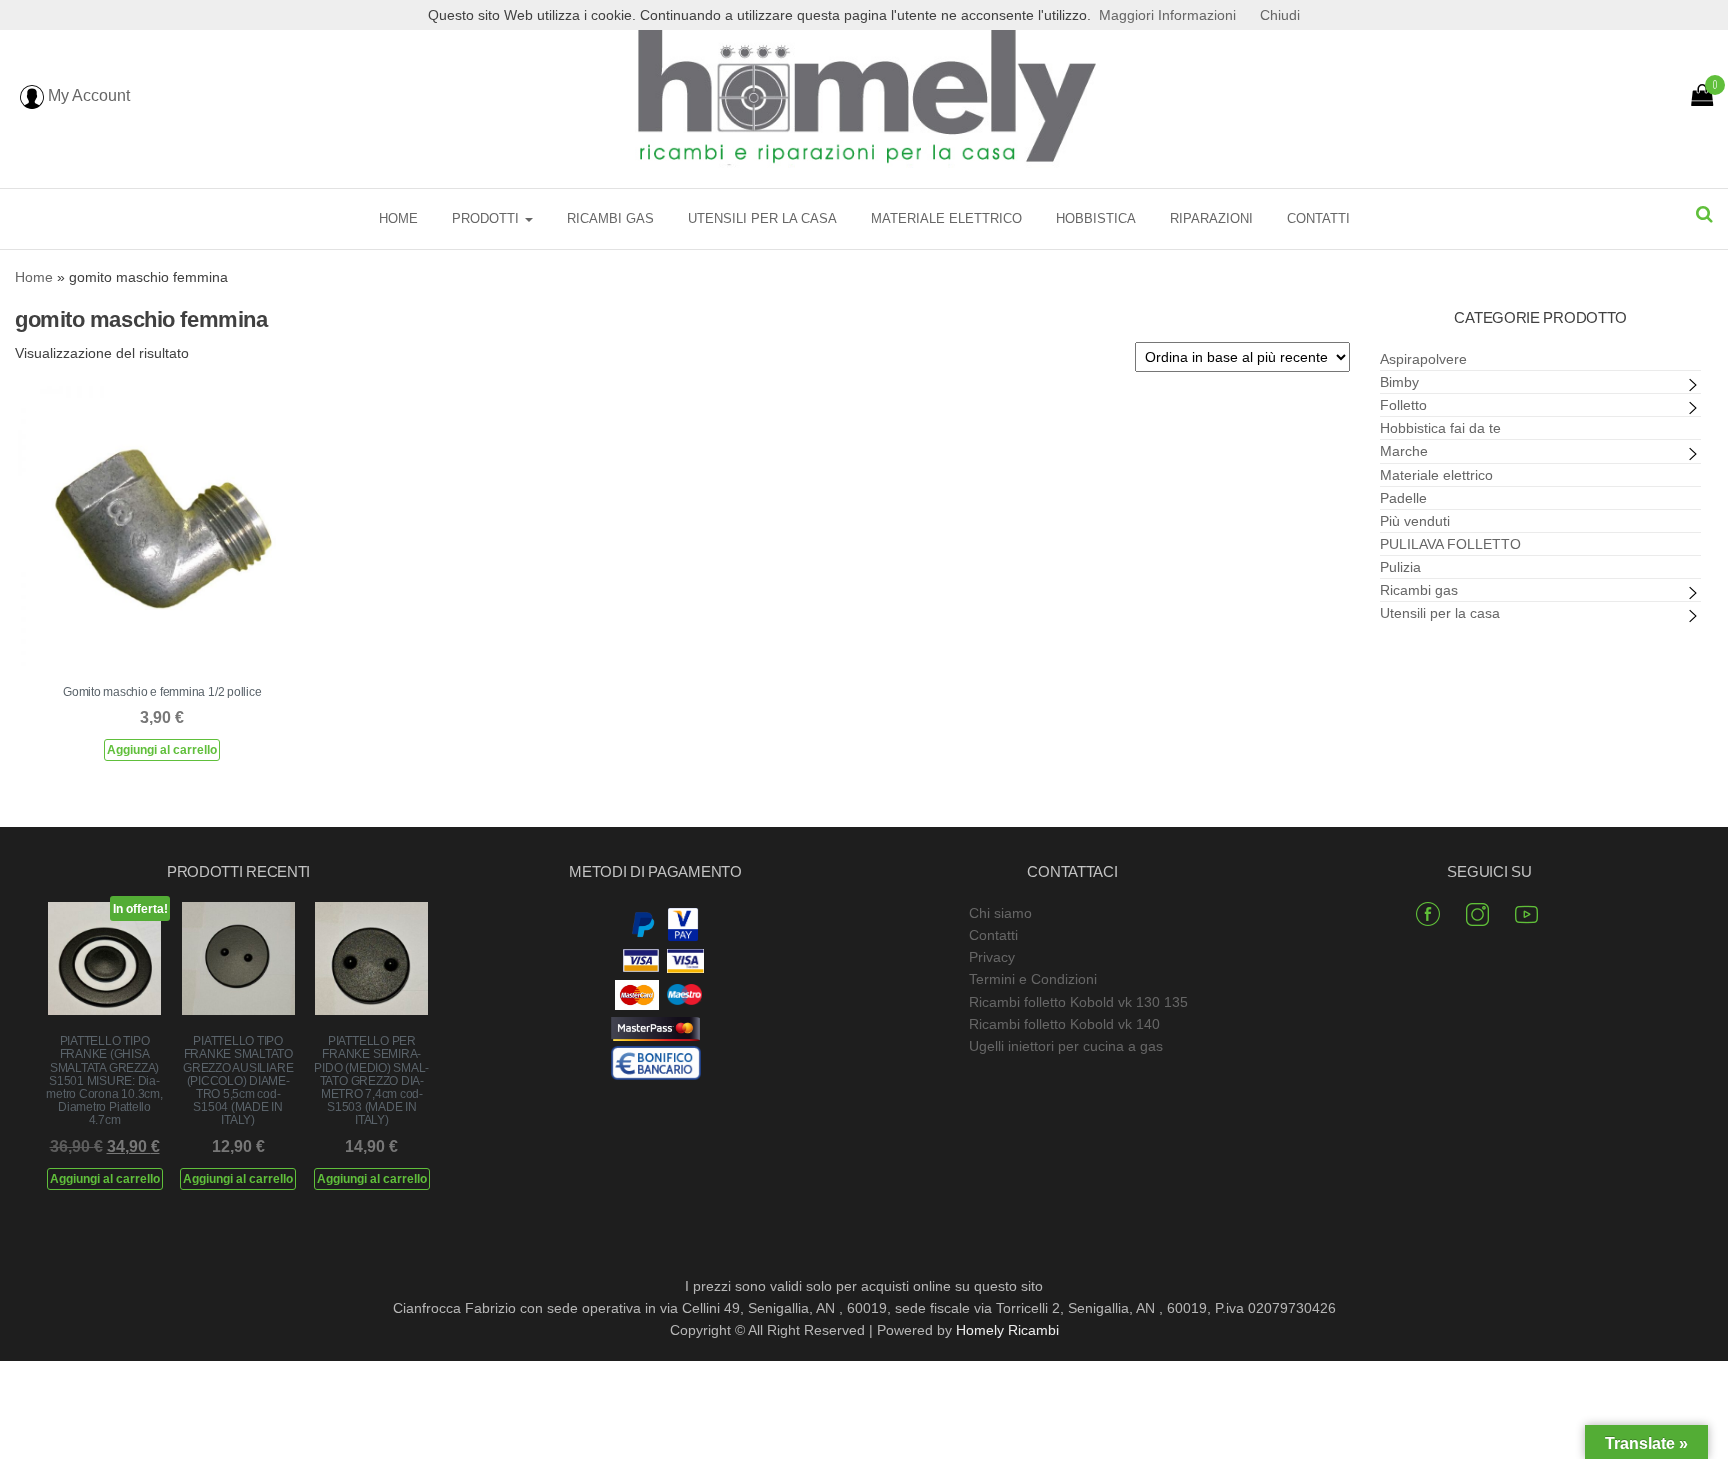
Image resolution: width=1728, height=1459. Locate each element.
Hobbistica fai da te (1440, 428)
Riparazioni (1211, 218)
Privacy (992, 957)
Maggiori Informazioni (1167, 15)
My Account (87, 95)
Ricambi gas (610, 218)
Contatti (1318, 218)
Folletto (1403, 405)
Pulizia (1400, 567)
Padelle (1403, 498)
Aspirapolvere (1423, 359)
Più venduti (1415, 521)
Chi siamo (1000, 913)
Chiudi (1280, 15)
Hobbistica (1096, 218)
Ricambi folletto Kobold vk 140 (1064, 1024)
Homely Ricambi (1007, 1330)
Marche (1404, 451)
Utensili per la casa (762, 218)
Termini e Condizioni (1033, 979)
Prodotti (487, 218)
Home (398, 218)
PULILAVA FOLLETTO (1450, 544)
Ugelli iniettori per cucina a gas (1066, 1046)
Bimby (1399, 382)
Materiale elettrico (946, 218)
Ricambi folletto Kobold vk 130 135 (1078, 1002)
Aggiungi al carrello (162, 750)
